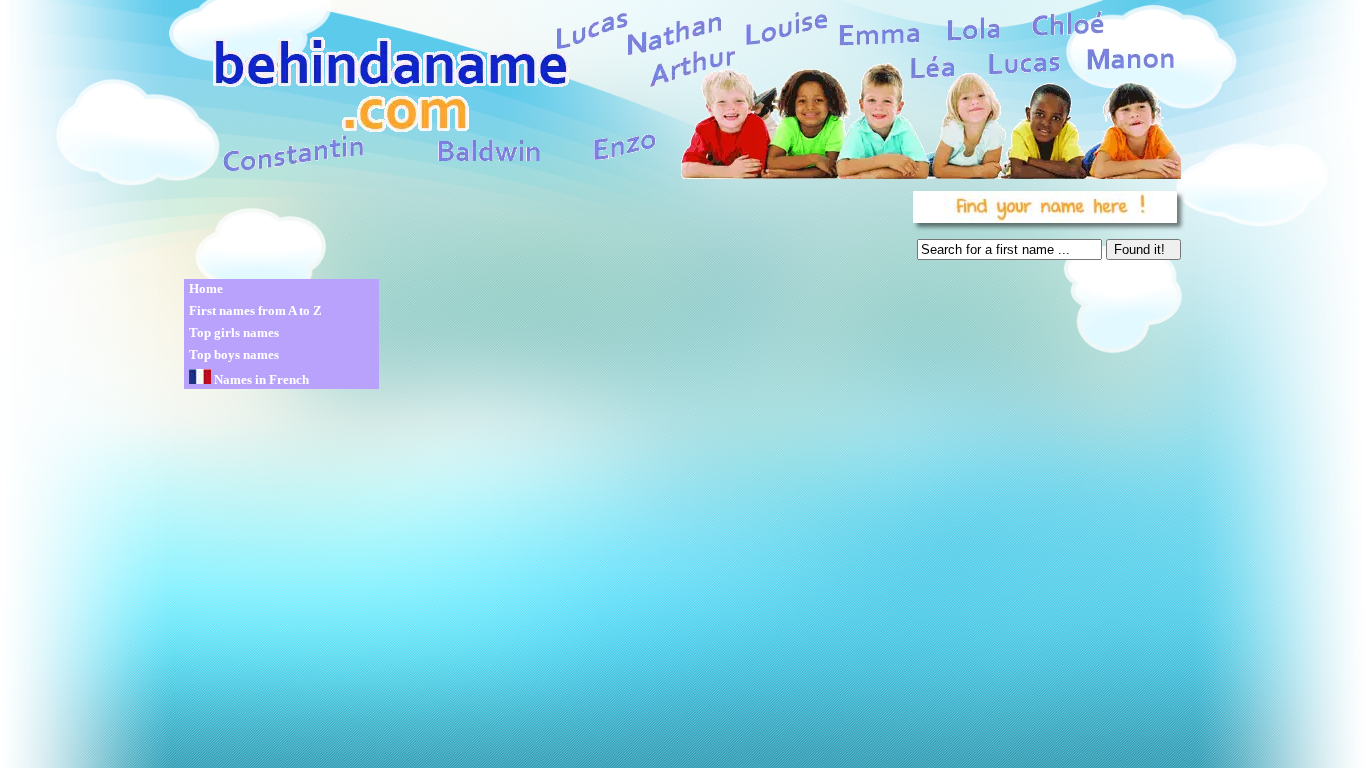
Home (206, 288)
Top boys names (234, 354)
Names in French (260, 379)
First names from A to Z (255, 310)
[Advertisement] (545, 230)
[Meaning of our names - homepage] (681, 91)
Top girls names (234, 332)
